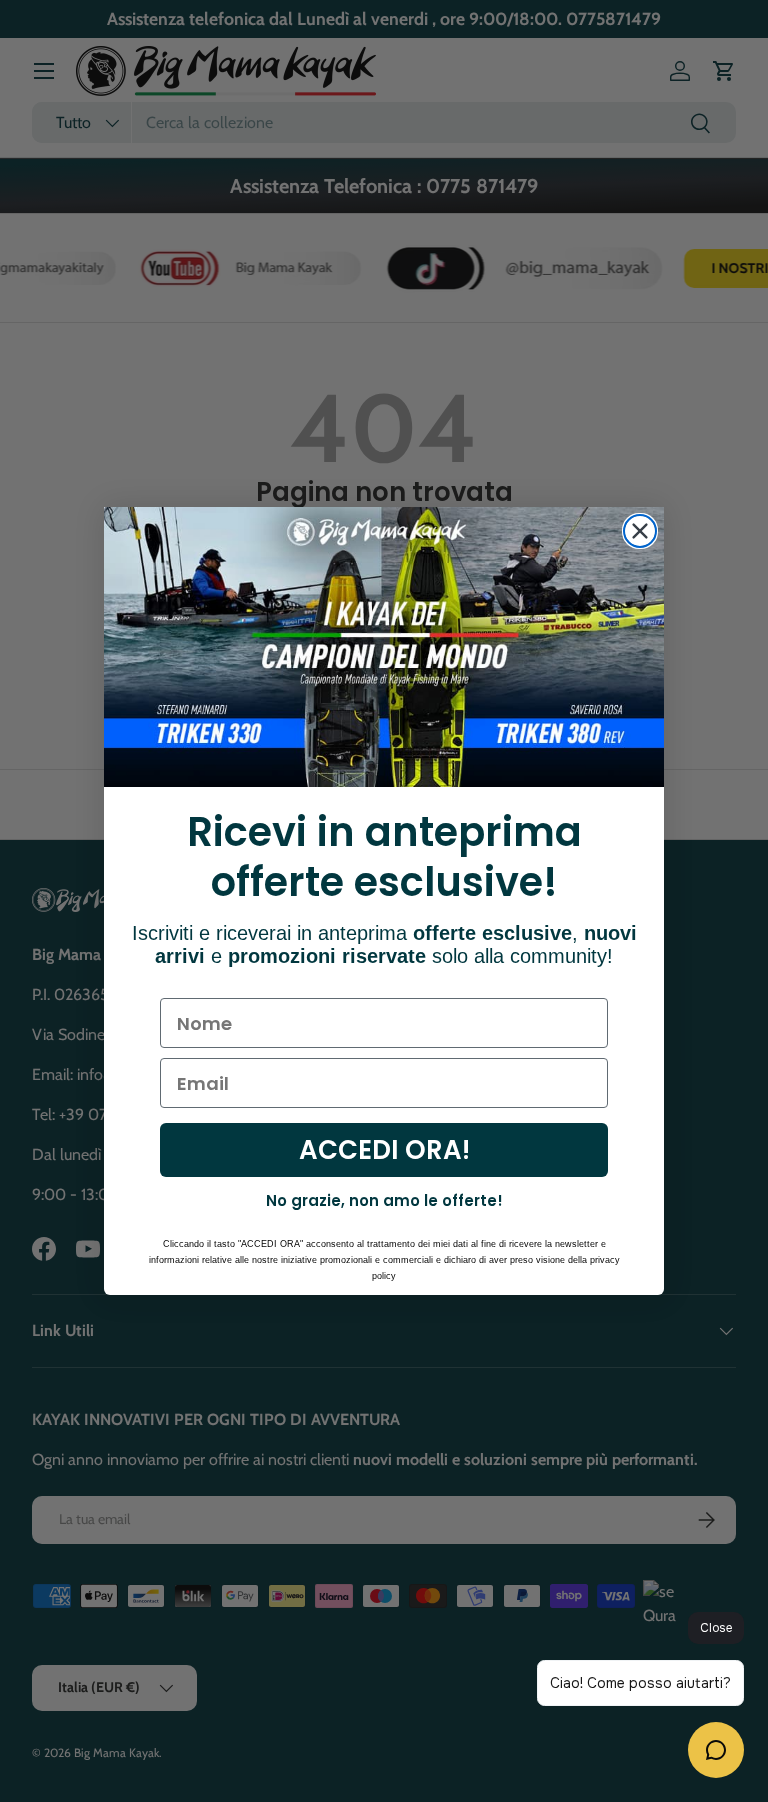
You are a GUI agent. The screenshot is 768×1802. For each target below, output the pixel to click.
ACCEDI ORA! (384, 1150)
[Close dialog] (640, 531)
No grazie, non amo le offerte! (384, 1200)
